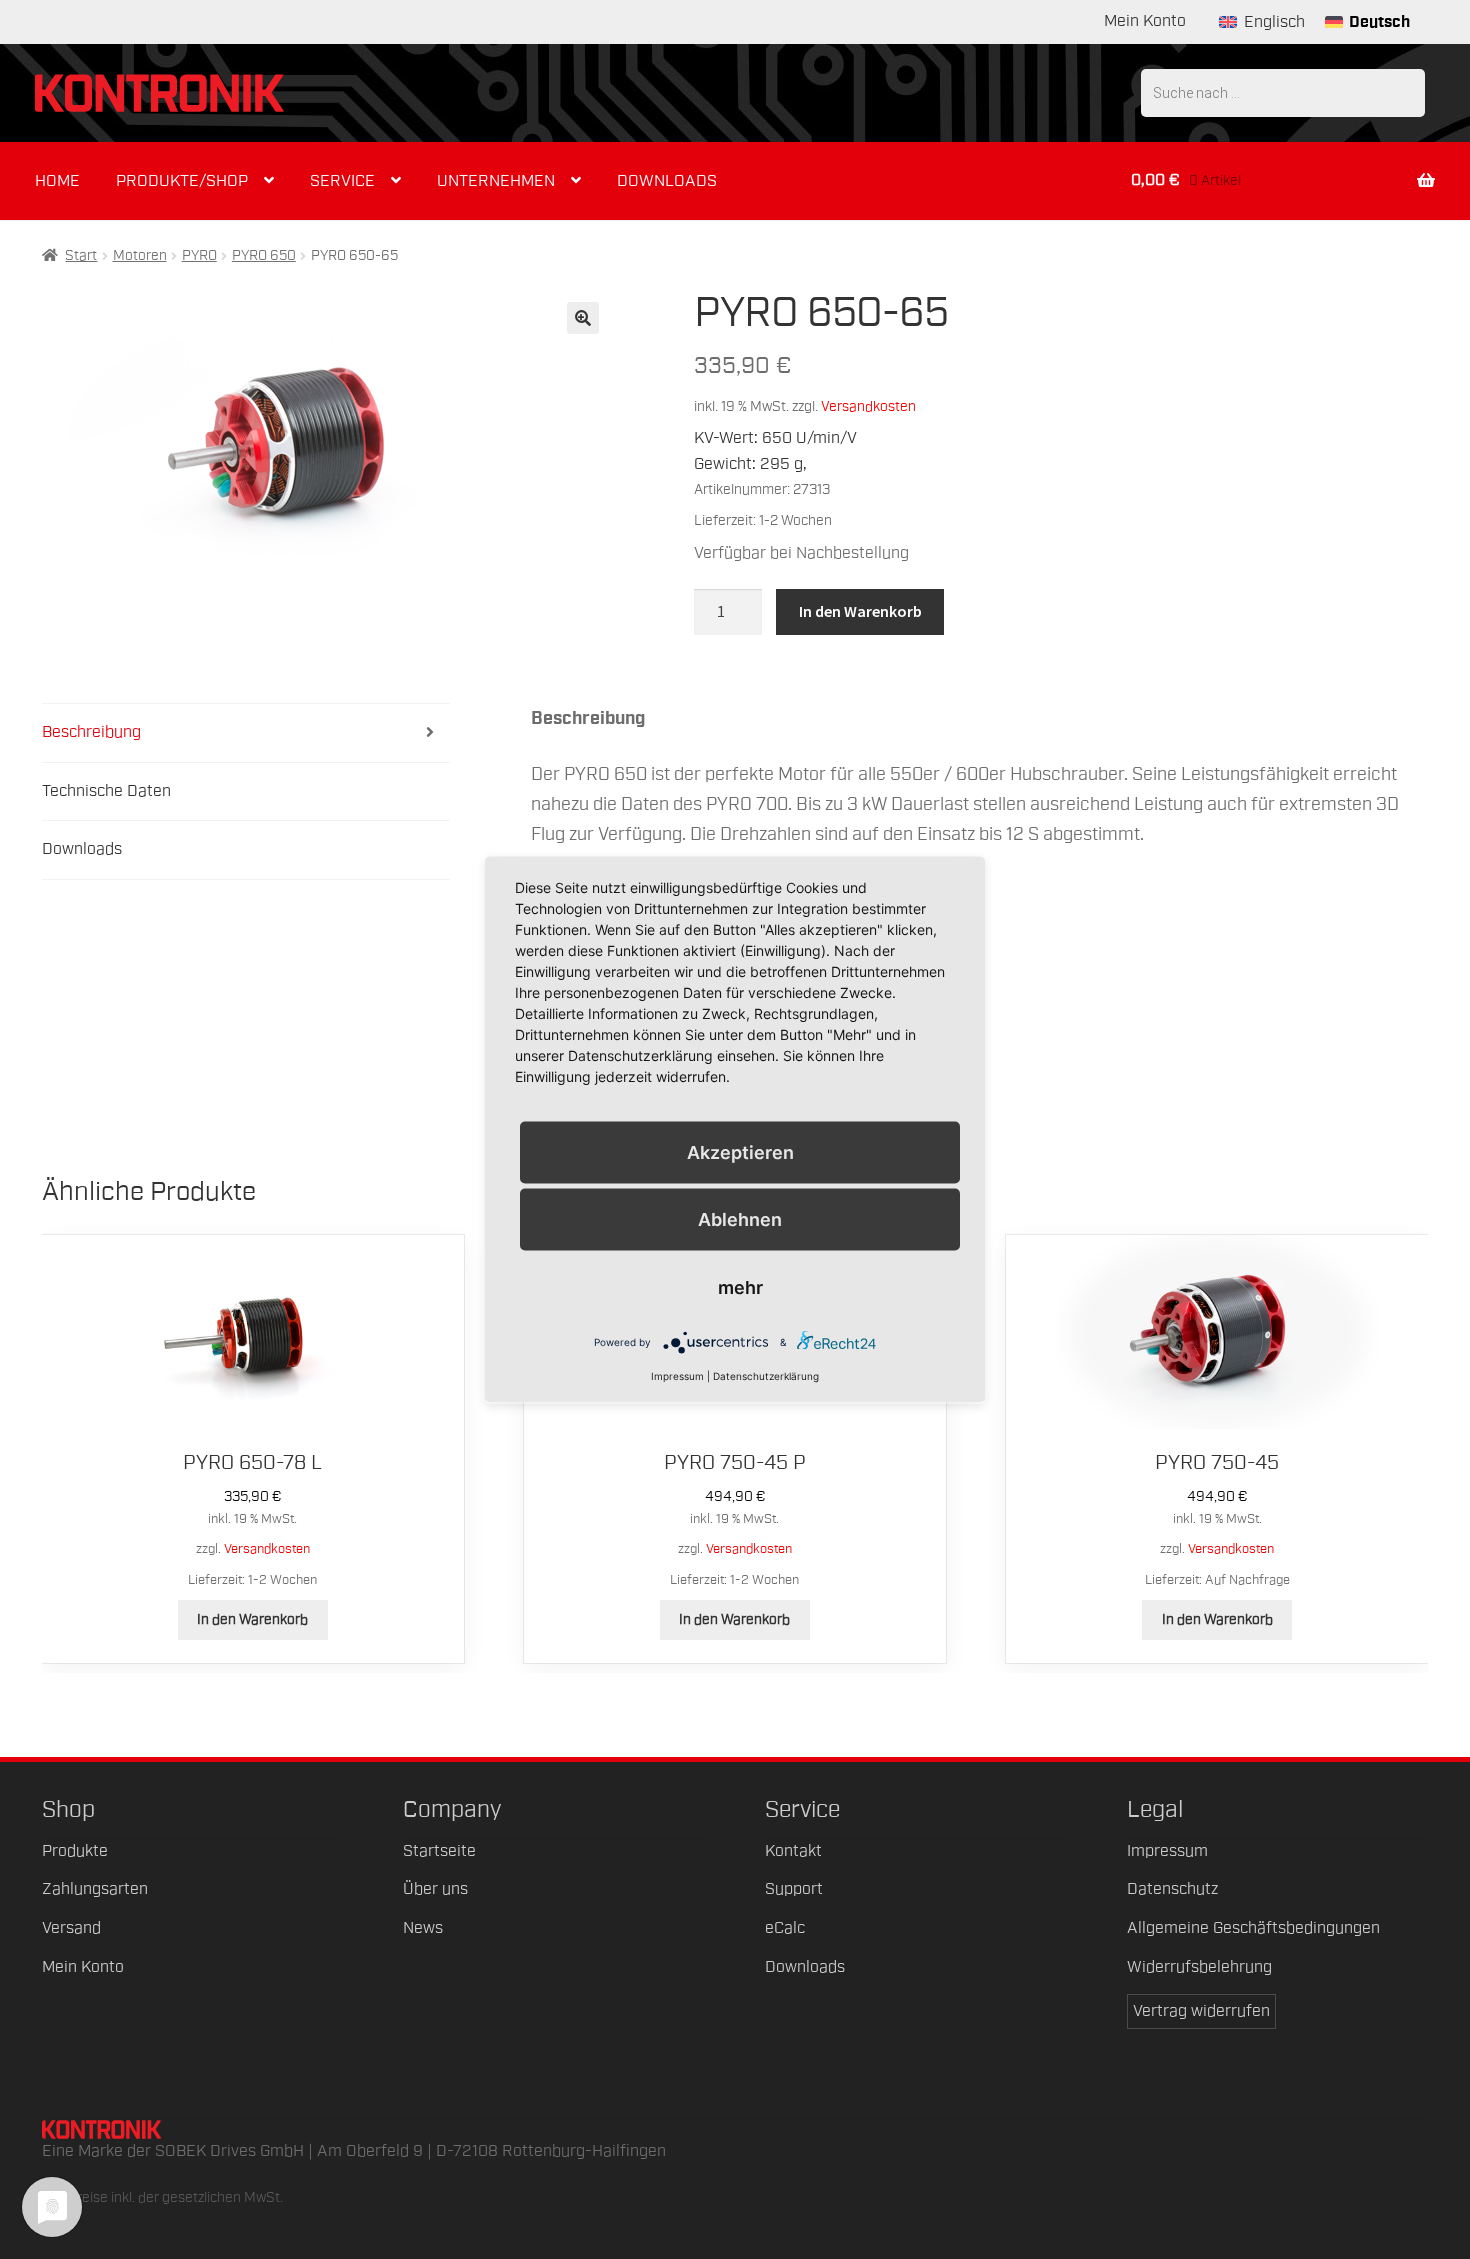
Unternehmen (496, 181)
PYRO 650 (264, 256)
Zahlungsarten (95, 1889)
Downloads (667, 181)
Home (57, 181)
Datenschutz (1172, 1889)
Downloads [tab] (82, 849)
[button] (583, 318)
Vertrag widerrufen (1201, 2011)
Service (342, 181)
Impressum (1167, 1851)
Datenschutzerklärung (766, 1375)
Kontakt (793, 1851)
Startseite (439, 1851)
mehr (740, 1286)
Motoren (140, 256)
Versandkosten (868, 406)
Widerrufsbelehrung (1199, 1967)
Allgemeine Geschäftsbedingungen (1253, 1928)
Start (81, 256)
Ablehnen (740, 1218)
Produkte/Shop (182, 181)
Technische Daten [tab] (106, 791)
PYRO (199, 256)
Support (794, 1889)
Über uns (435, 1889)
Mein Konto (1145, 21)
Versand (71, 1928)
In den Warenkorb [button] (252, 1620)
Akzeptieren (740, 1151)
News (423, 1928)
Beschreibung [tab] (91, 732)
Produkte (75, 1851)
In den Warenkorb (860, 611)
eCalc (785, 1928)
